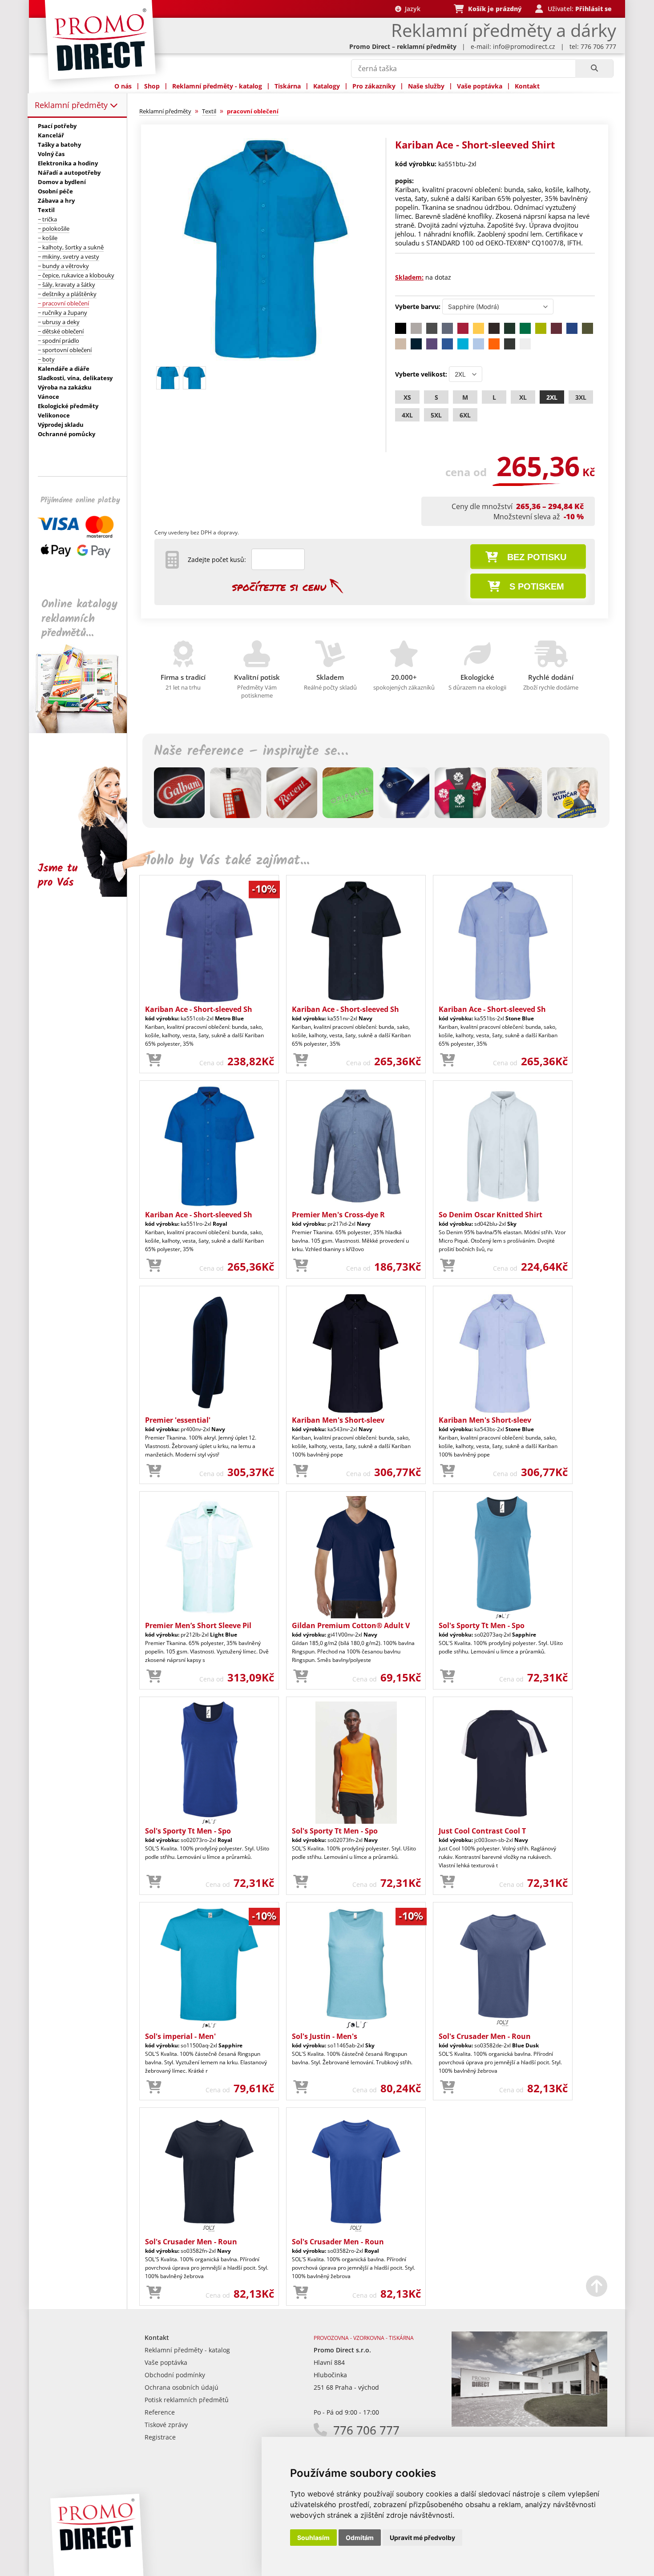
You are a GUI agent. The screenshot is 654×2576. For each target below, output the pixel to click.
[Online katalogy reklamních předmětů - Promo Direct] (84, 731)
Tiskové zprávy (166, 2425)
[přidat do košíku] (154, 1060)
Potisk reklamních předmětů (187, 2400)
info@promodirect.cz (524, 46)
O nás (123, 86)
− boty (46, 359)
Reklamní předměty (72, 105)
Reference (160, 2412)
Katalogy (327, 86)
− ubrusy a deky (59, 322)
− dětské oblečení (61, 331)
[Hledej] (594, 68)
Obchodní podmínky (175, 2375)
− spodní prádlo (59, 341)
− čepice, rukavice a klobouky (76, 275)
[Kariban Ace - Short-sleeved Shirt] (266, 359)
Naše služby (426, 86)
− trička (47, 219)
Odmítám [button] (360, 2538)
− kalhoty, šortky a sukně (71, 247)
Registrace (160, 2437)
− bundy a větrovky (63, 266)
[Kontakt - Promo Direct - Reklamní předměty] (529, 2424)
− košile (48, 238)
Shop (152, 86)
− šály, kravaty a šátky (67, 285)
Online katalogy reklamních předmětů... (79, 619)
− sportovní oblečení (65, 350)
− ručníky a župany (63, 313)
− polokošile (54, 229)
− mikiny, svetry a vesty (69, 257)
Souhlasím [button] (313, 2538)
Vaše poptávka (480, 86)
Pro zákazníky (374, 86)
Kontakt (527, 86)
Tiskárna (288, 86)
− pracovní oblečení (63, 303)
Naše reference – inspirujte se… (251, 751)
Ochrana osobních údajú (182, 2387)
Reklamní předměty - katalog (217, 86)
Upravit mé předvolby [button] (422, 2538)
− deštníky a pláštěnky (67, 294)
